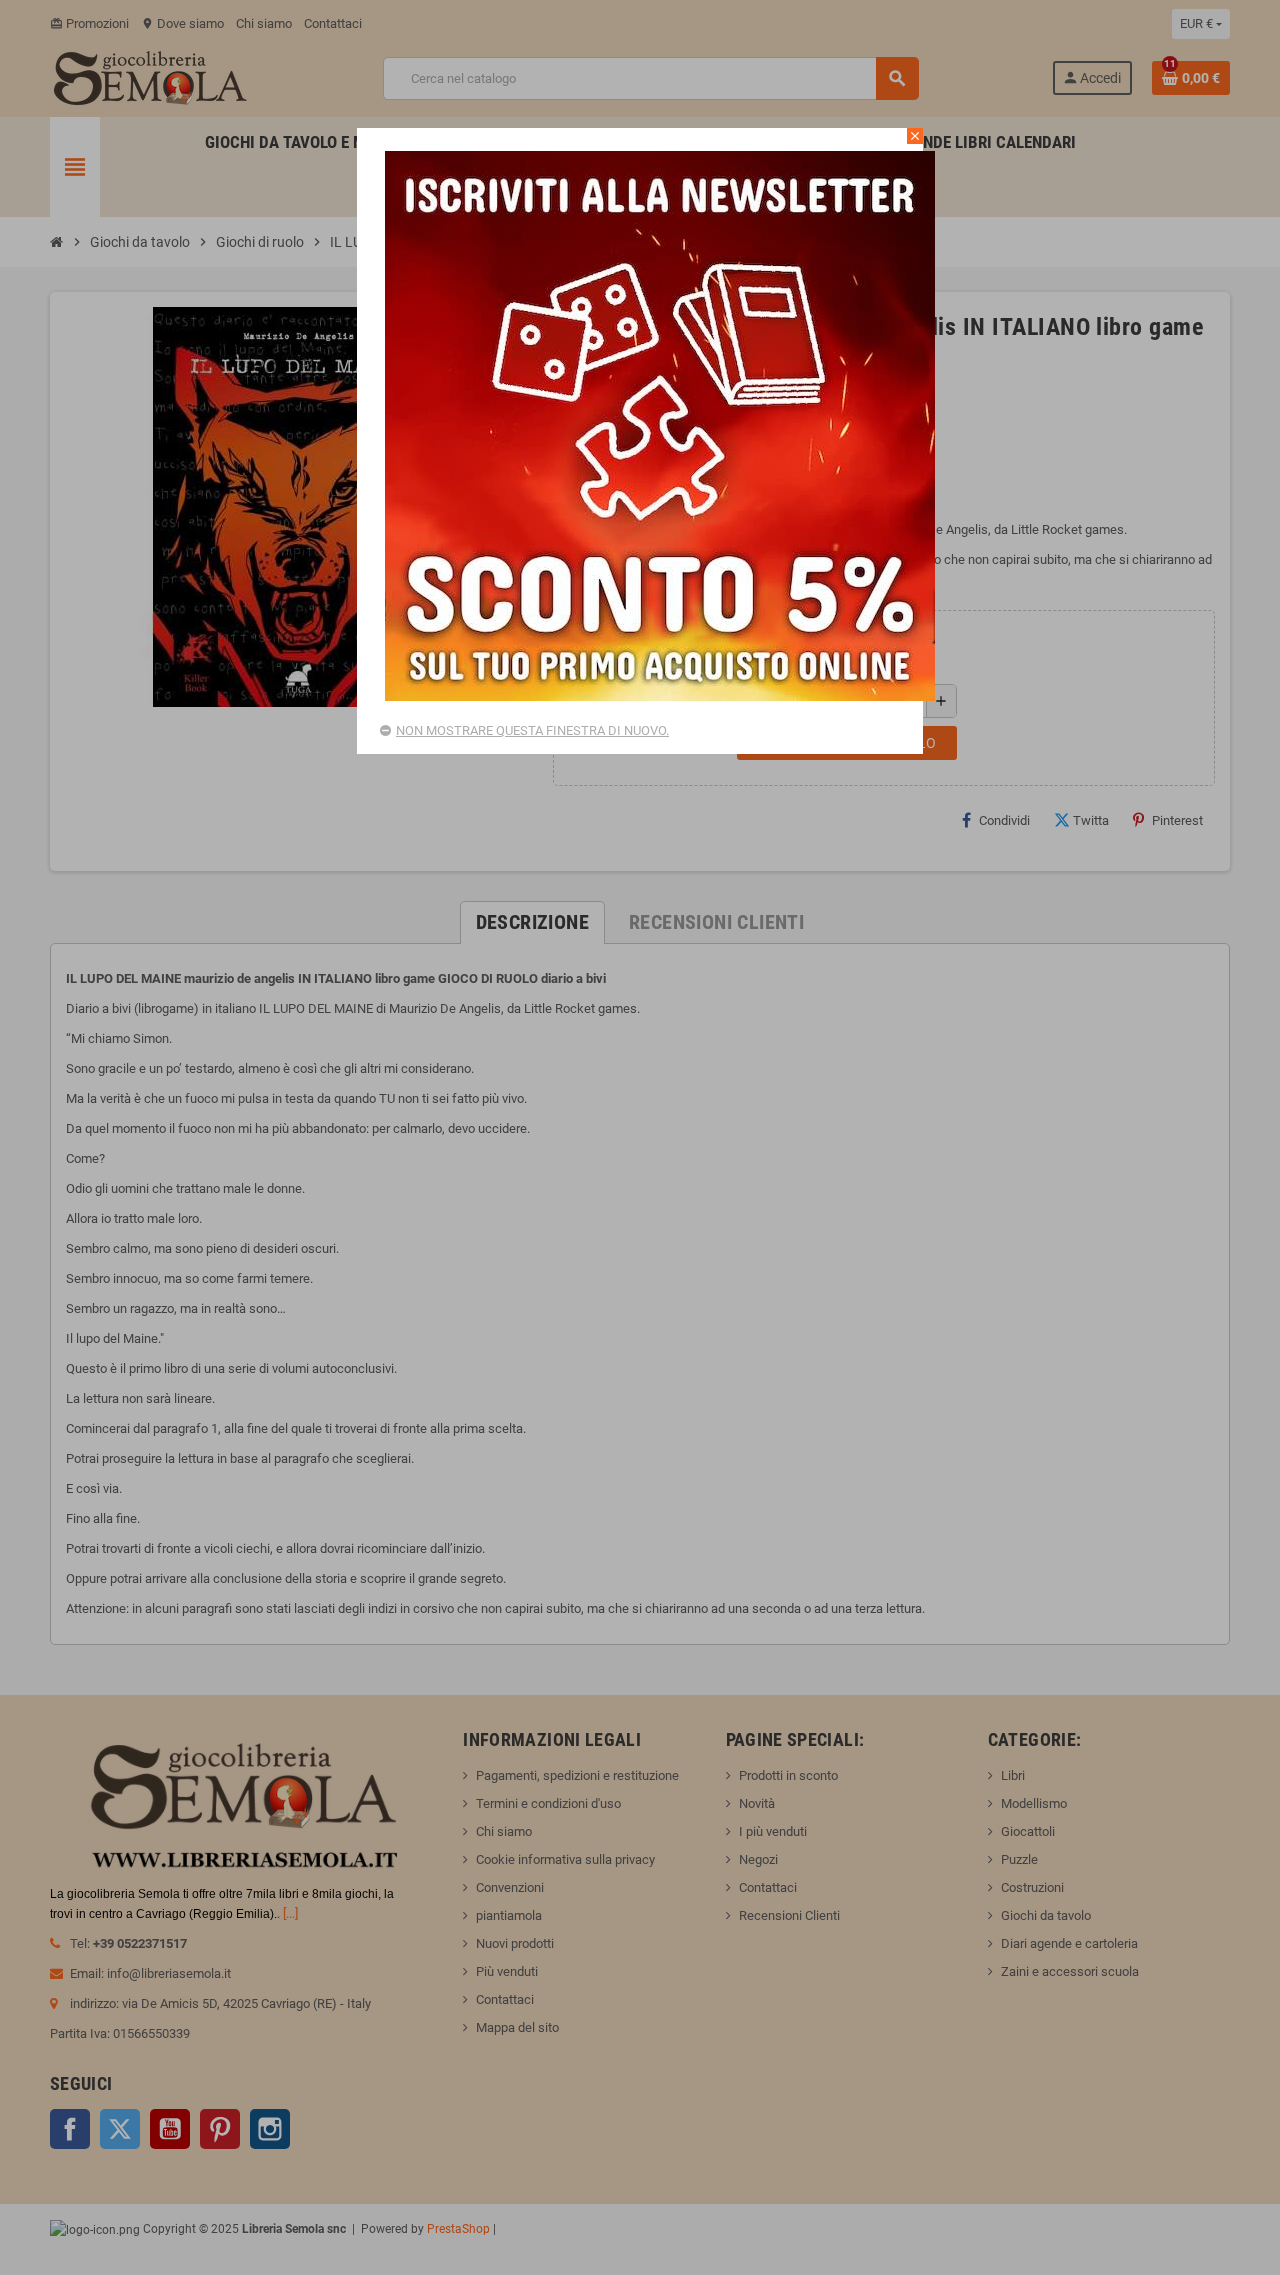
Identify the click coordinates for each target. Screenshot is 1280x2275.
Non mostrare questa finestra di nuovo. (532, 730)
